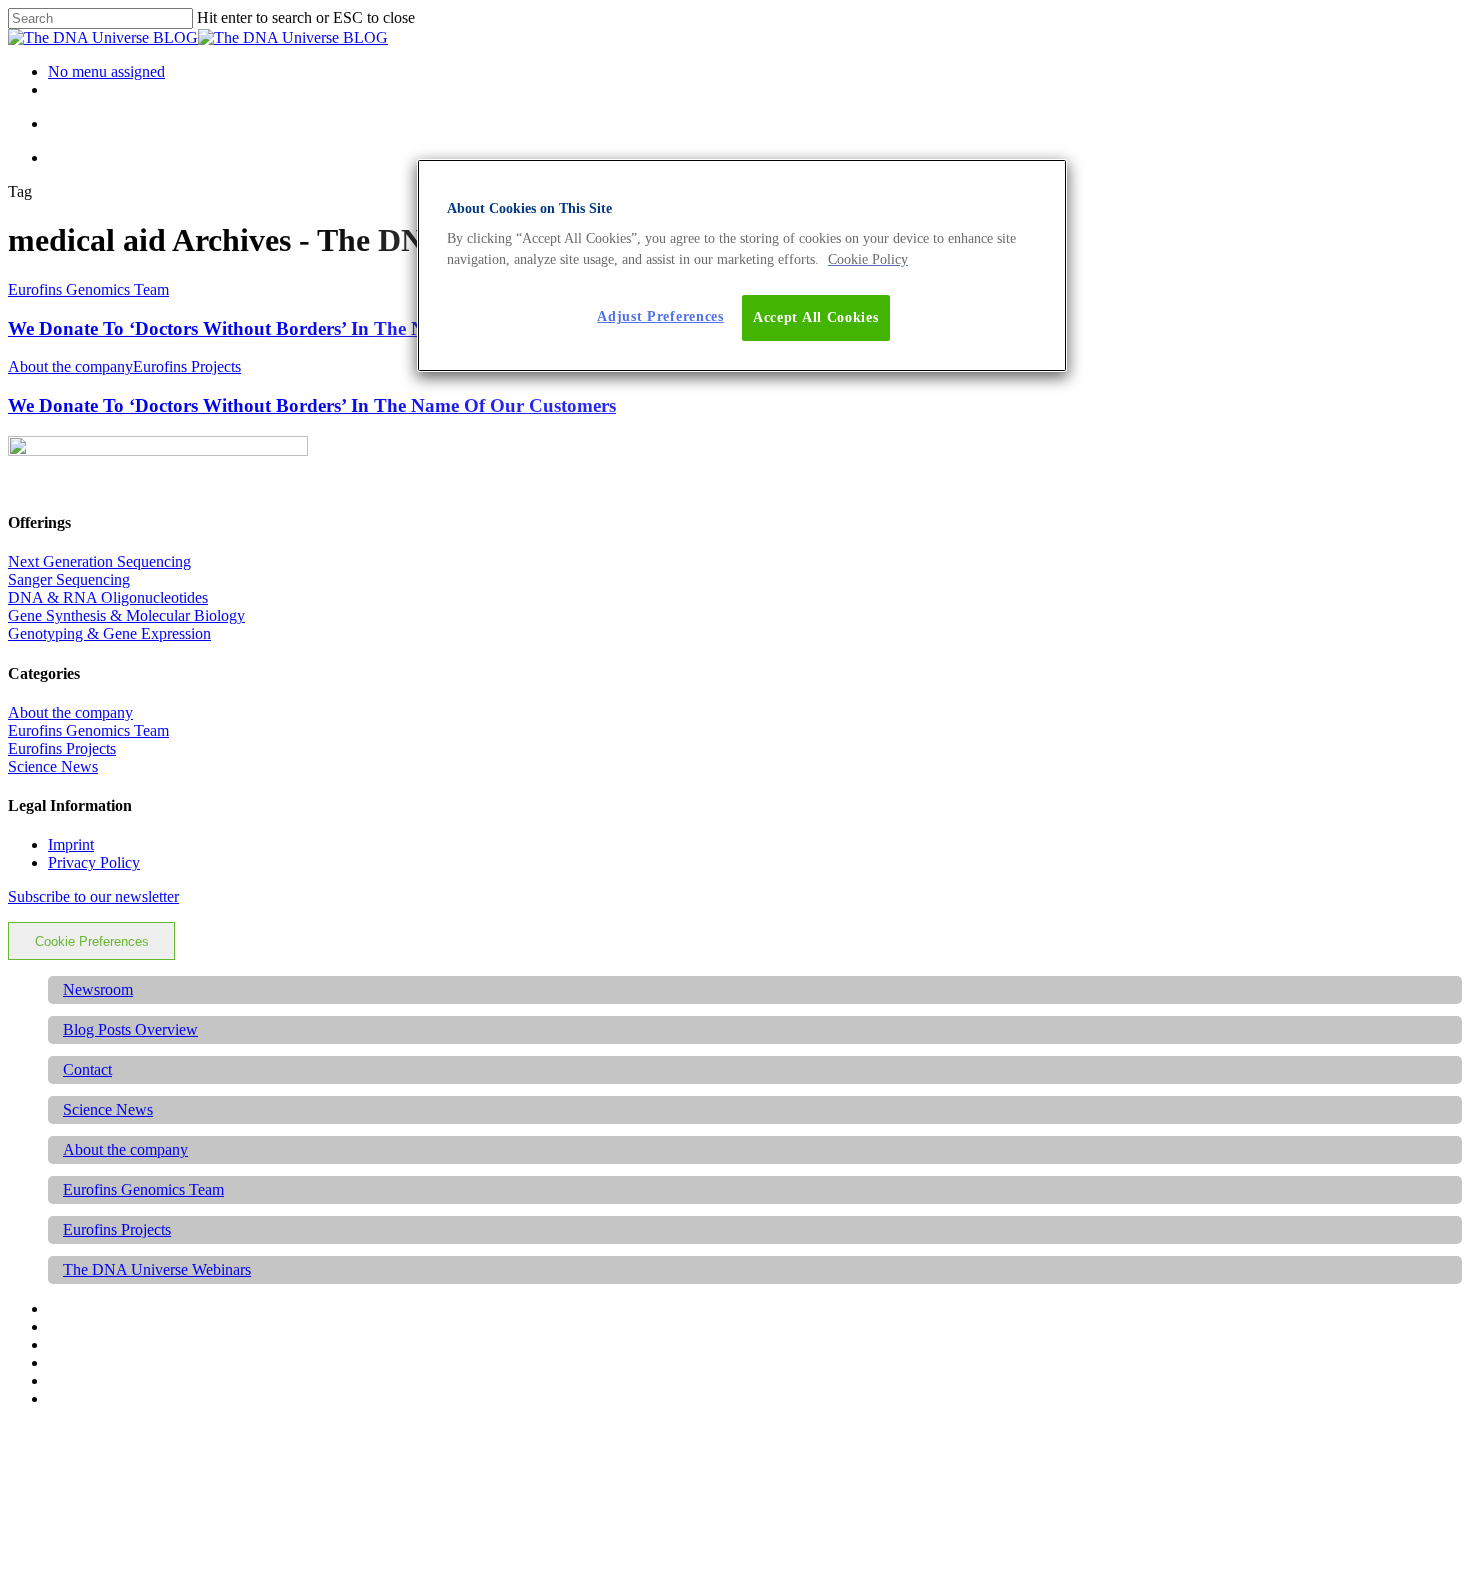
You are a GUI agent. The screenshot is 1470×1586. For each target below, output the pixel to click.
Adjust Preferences (660, 316)
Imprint (71, 844)
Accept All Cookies (816, 317)
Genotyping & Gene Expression (109, 633)
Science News (53, 766)
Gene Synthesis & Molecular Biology (126, 615)
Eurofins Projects (187, 366)
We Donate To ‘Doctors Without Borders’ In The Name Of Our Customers (312, 328)
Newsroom (98, 989)
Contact (87, 1069)
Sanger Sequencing (69, 579)
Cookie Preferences (92, 941)
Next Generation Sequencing (99, 561)
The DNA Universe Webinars (157, 1269)
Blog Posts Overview (130, 1029)
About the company (70, 366)
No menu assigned (106, 71)
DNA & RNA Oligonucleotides (108, 597)
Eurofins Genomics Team (88, 289)
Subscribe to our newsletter (93, 896)
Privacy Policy (94, 862)
